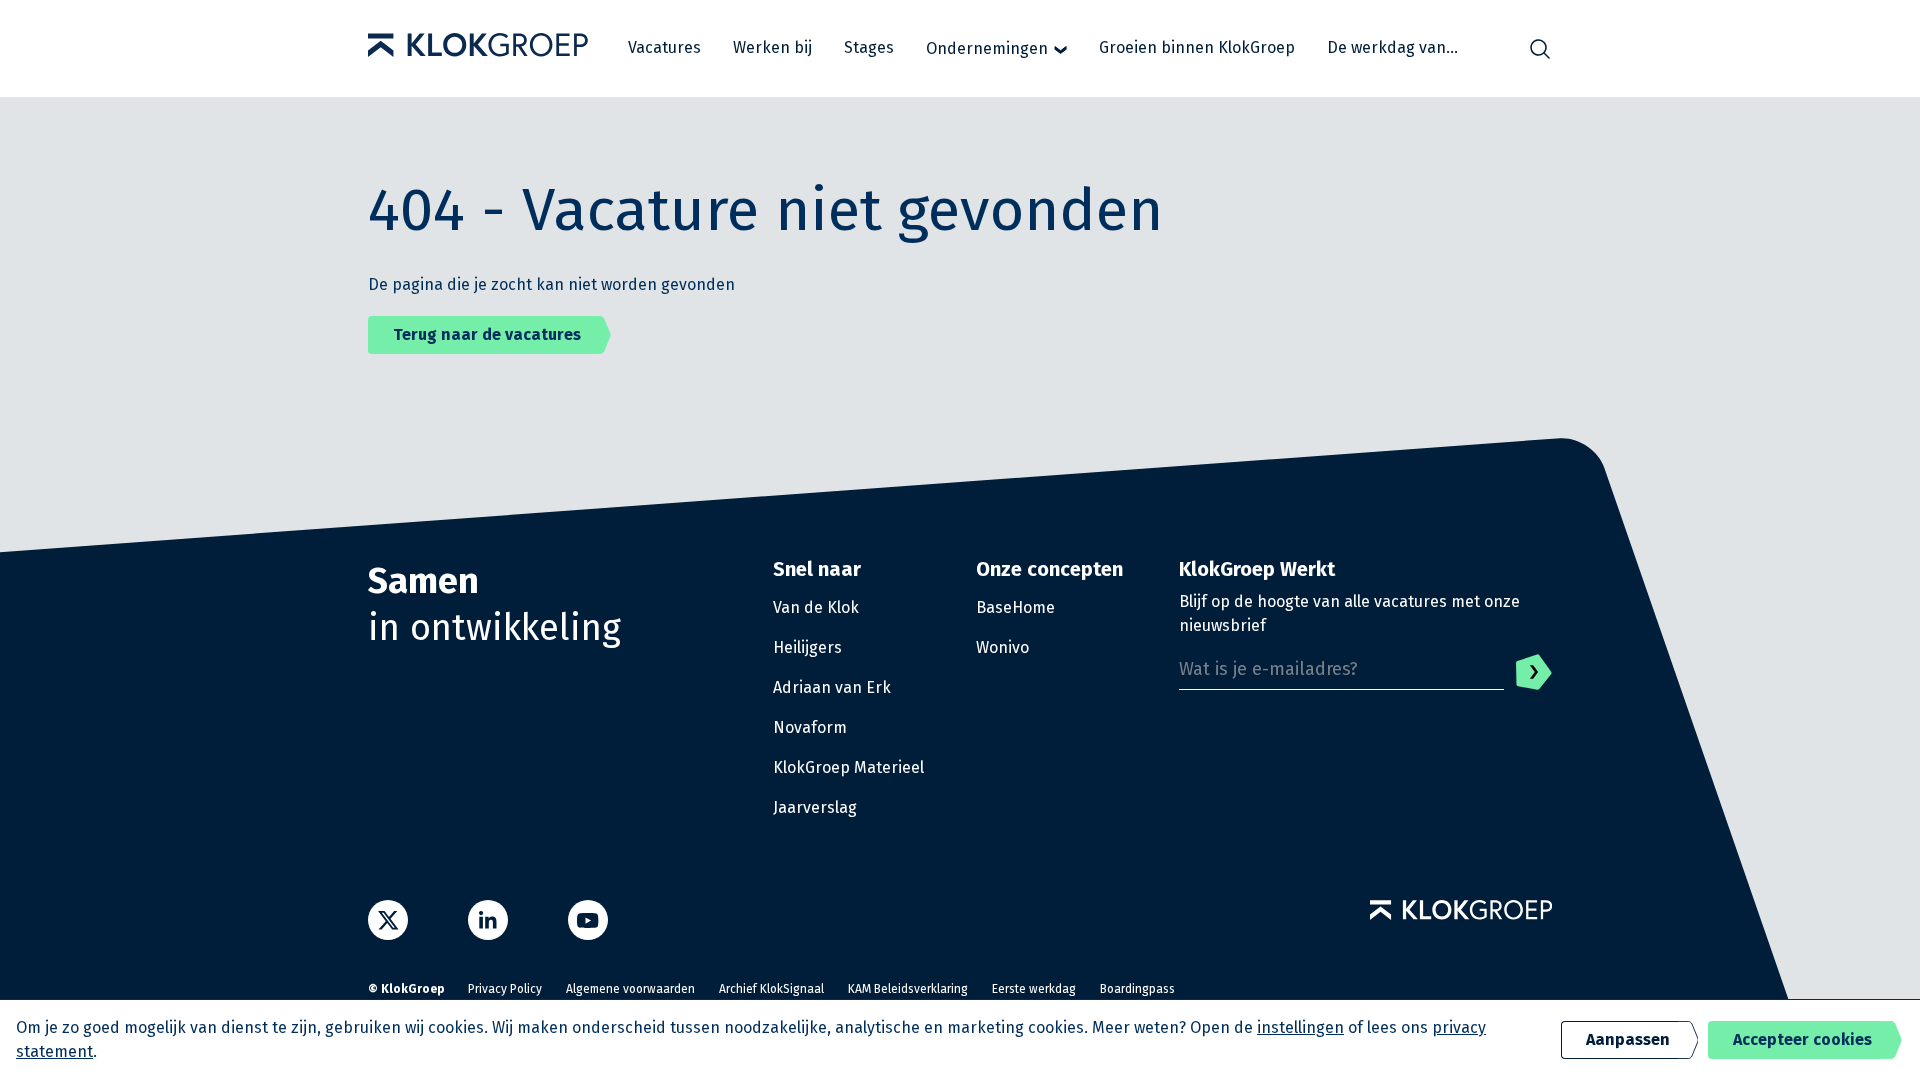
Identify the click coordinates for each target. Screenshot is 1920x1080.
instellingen (1300, 1027)
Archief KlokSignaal (771, 989)
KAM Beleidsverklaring (908, 989)
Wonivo (1002, 647)
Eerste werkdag (1034, 989)
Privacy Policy (505, 989)
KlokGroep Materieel (848, 767)
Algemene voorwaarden (630, 989)
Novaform (810, 727)
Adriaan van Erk (832, 687)
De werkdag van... (1392, 47)
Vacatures (664, 47)
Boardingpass (1137, 989)
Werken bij (772, 47)
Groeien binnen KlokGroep (1197, 47)
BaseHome (1015, 607)
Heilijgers (807, 647)
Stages (869, 47)
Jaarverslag (815, 807)
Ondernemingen (987, 48)
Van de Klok (816, 607)
